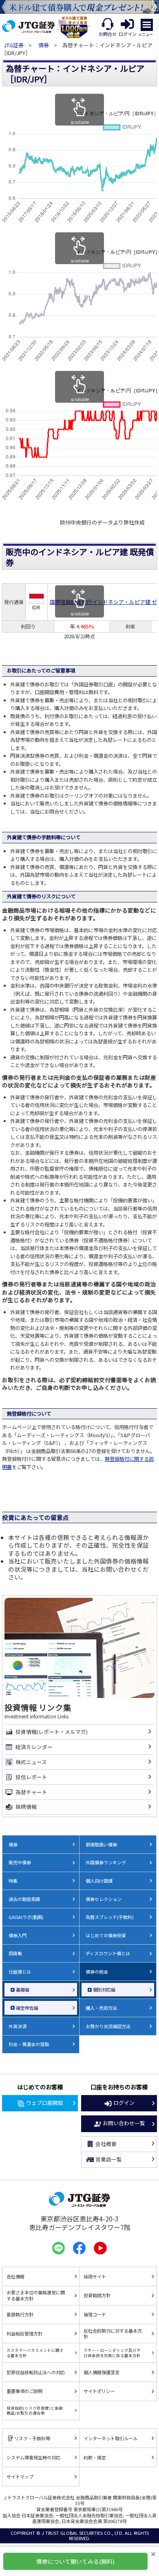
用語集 (15, 1953)
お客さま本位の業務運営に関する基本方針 (36, 2295)
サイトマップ (20, 2477)
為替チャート (31, 1792)
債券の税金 (97, 1972)
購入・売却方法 (101, 2008)
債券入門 (18, 1935)
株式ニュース (31, 1762)
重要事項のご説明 (24, 2391)
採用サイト (95, 2276)
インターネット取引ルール (110, 2438)
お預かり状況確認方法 (108, 2026)
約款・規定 (95, 2457)
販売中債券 (20, 1862)
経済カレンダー (34, 1747)
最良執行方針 (20, 2314)
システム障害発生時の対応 (33, 2457)
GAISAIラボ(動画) (26, 1917)
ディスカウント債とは (108, 1953)
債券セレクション (104, 1899)
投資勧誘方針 (97, 2295)
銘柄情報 (26, 1807)
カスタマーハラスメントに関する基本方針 (35, 2353)
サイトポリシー (99, 2391)
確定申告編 (27, 2008)
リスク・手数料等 (32, 2438)
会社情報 (15, 2276)
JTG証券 (14, 45)
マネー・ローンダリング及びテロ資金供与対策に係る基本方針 (112, 2353)
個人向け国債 (99, 1881)
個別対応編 (104, 1989)
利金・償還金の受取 (29, 2044)
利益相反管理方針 (24, 2333)
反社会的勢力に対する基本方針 (113, 2334)
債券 (44, 45)
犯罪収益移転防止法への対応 (36, 2372)
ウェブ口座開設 (45, 2103)
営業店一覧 (109, 2159)
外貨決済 (18, 2026)
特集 (13, 1881)
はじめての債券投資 (106, 1935)
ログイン (124, 2103)
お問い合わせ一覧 (124, 2123)
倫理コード (95, 2314)
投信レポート (31, 1777)
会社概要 (106, 2144)
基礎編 (23, 1989)
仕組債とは (20, 1972)
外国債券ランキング (106, 1862)
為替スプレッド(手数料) (110, 1917)
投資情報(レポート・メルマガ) (52, 1732)
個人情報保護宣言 (102, 2372)
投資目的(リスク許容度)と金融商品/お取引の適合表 (35, 2411)
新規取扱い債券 (101, 1844)
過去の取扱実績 (24, 1899)
